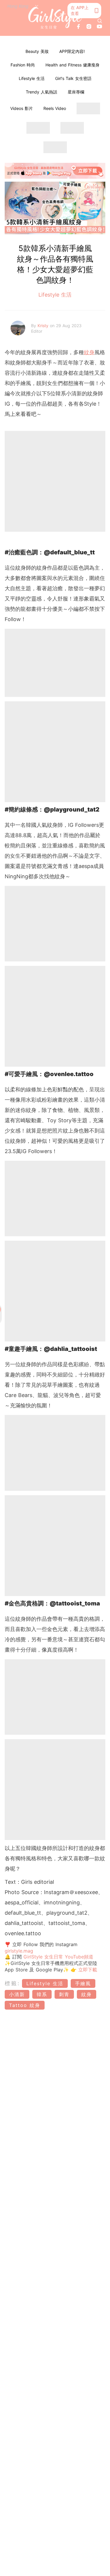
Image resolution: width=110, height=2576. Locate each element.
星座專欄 (76, 92)
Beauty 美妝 (37, 51)
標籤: (12, 1983)
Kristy (44, 326)
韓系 (42, 1994)
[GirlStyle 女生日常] (55, 18)
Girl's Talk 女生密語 (73, 78)
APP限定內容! (72, 51)
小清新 (17, 1994)
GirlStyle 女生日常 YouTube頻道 (58, 1957)
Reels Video (55, 108)
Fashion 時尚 (23, 65)
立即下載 (87, 1970)
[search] (100, 21)
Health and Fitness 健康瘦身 (72, 65)
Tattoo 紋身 (25, 2005)
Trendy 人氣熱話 (42, 92)
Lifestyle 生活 (32, 78)
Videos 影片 (22, 108)
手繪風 (83, 1983)
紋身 (89, 352)
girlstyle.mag (19, 1951)
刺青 (64, 1994)
